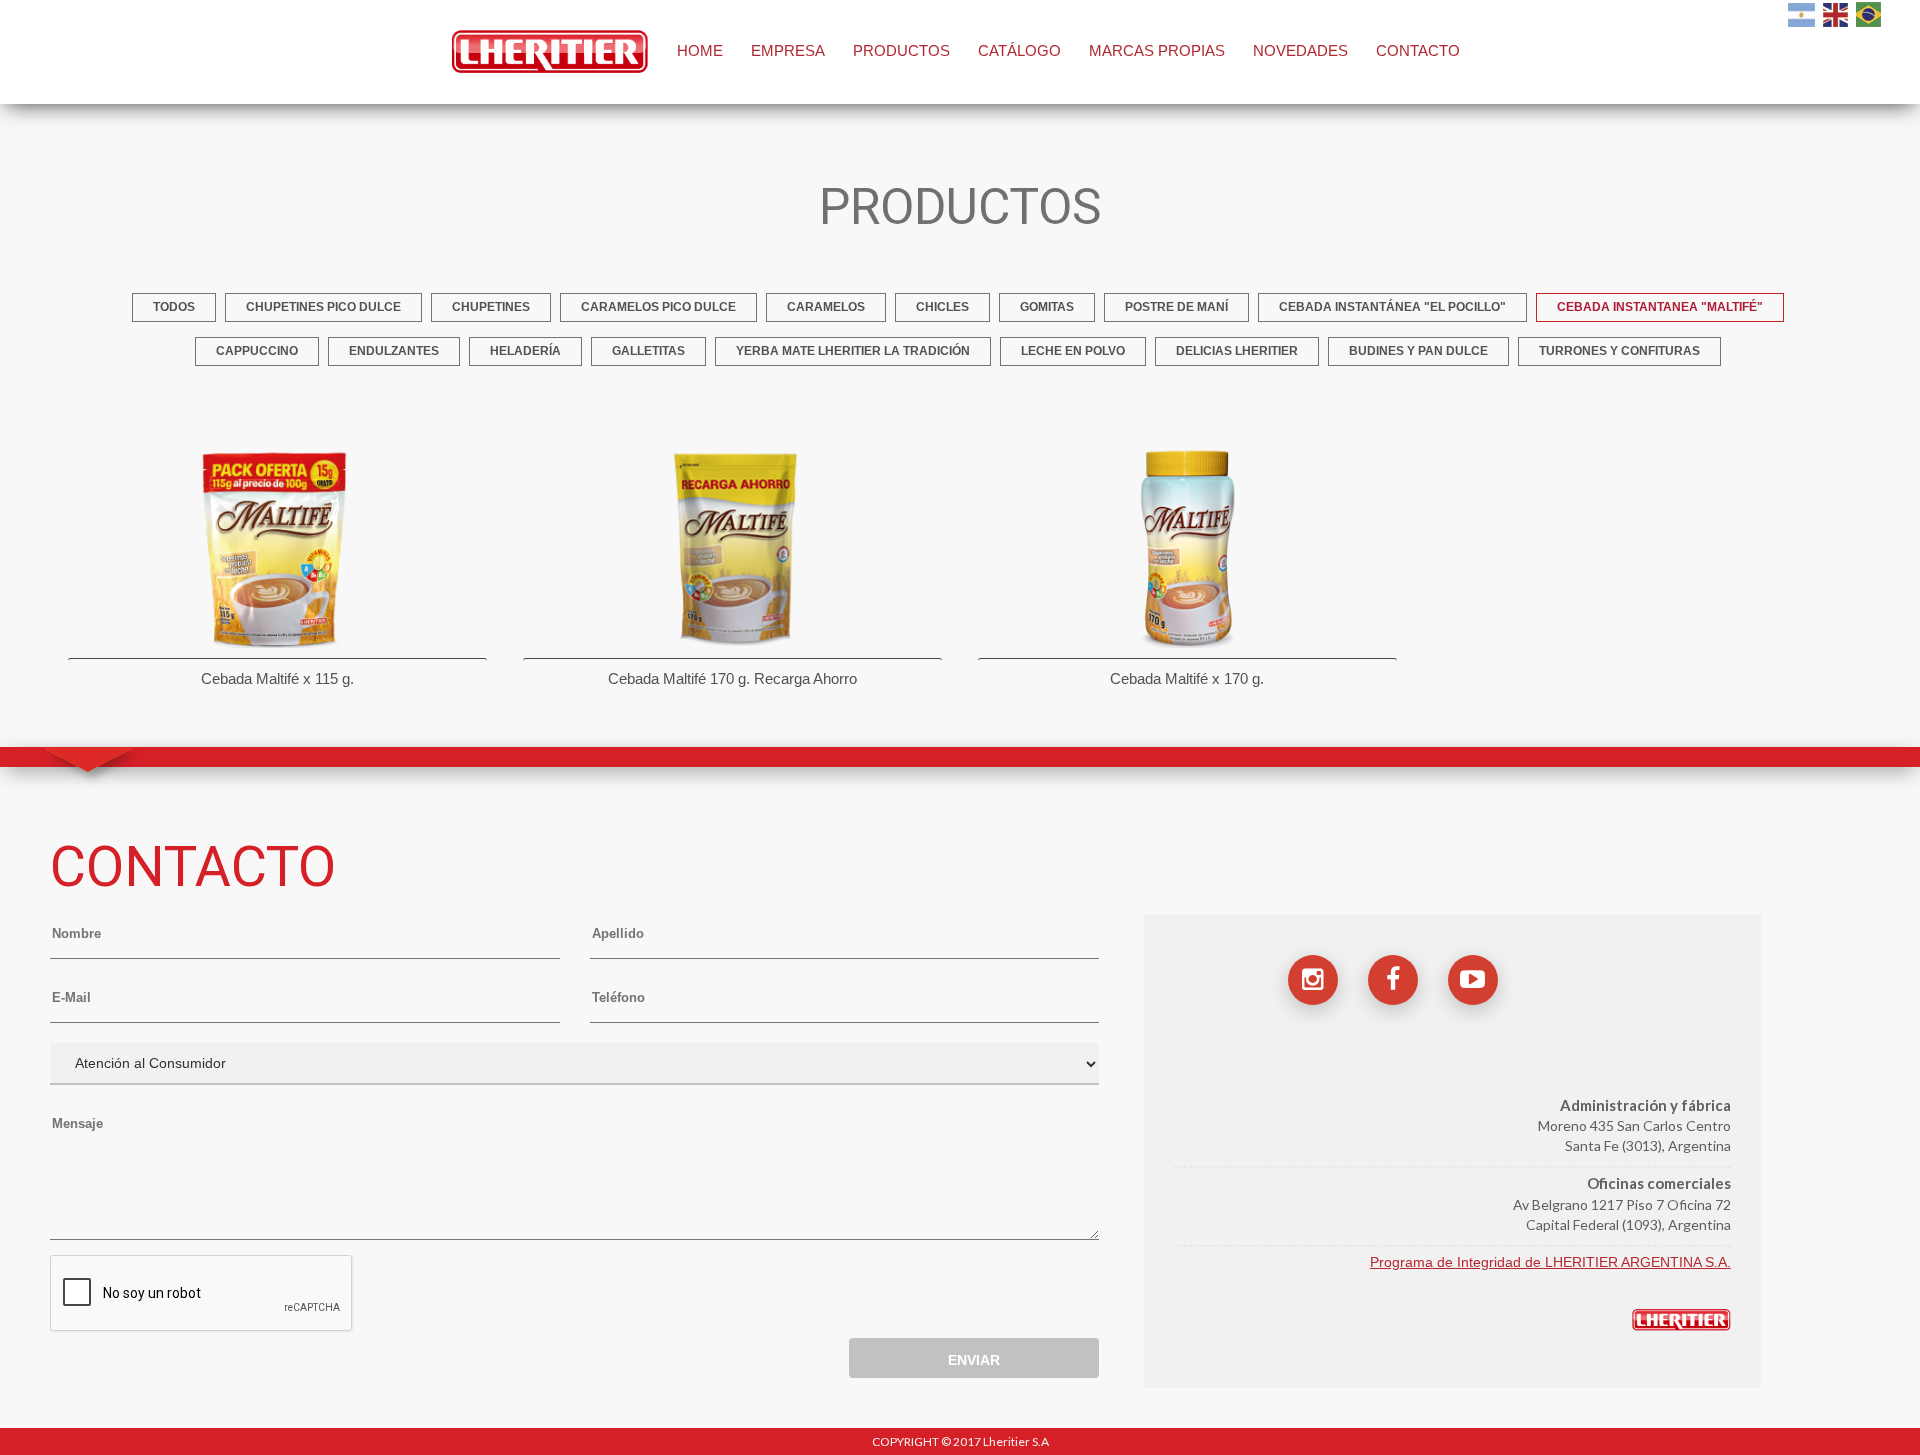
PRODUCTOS (901, 50)
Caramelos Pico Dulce (658, 307)
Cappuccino (257, 351)
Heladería (525, 351)
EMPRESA (788, 50)
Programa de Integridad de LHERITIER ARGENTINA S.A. (1550, 1262)
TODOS (174, 307)
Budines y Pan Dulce (1418, 351)
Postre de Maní (1176, 307)
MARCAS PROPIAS (1157, 50)
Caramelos (826, 307)
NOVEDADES (1300, 50)
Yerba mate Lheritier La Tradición (853, 351)
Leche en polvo (1073, 351)
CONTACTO (1418, 50)
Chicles (942, 307)
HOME (700, 50)
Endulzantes (394, 351)
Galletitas (648, 351)
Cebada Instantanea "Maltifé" (1660, 307)
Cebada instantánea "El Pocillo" (1392, 307)
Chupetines (491, 307)
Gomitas (1047, 307)
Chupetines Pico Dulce (323, 307)
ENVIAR (974, 1360)
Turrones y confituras (1619, 351)
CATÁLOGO (1019, 50)
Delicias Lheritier (1237, 351)
